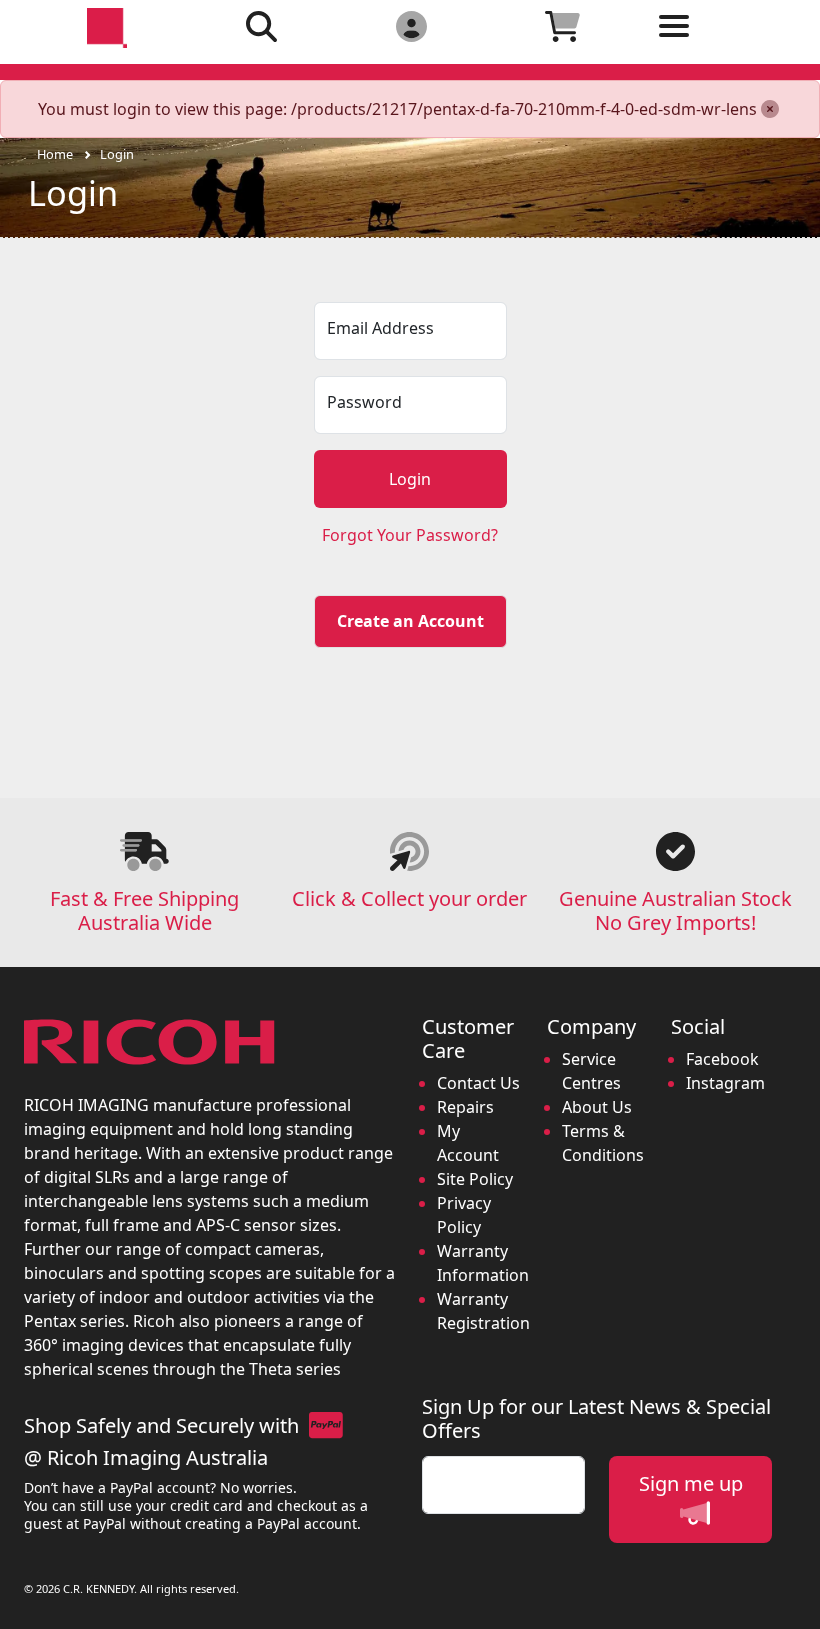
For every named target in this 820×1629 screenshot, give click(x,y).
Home (55, 154)
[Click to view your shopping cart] (563, 25)
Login (117, 154)
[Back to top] (792, 1601)
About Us (597, 1107)
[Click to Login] (411, 25)
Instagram (725, 1083)
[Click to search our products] (262, 25)
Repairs (465, 1107)
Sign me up (691, 1483)
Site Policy (475, 1179)
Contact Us (478, 1083)
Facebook (722, 1059)
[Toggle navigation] (713, 41)
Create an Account (410, 621)
